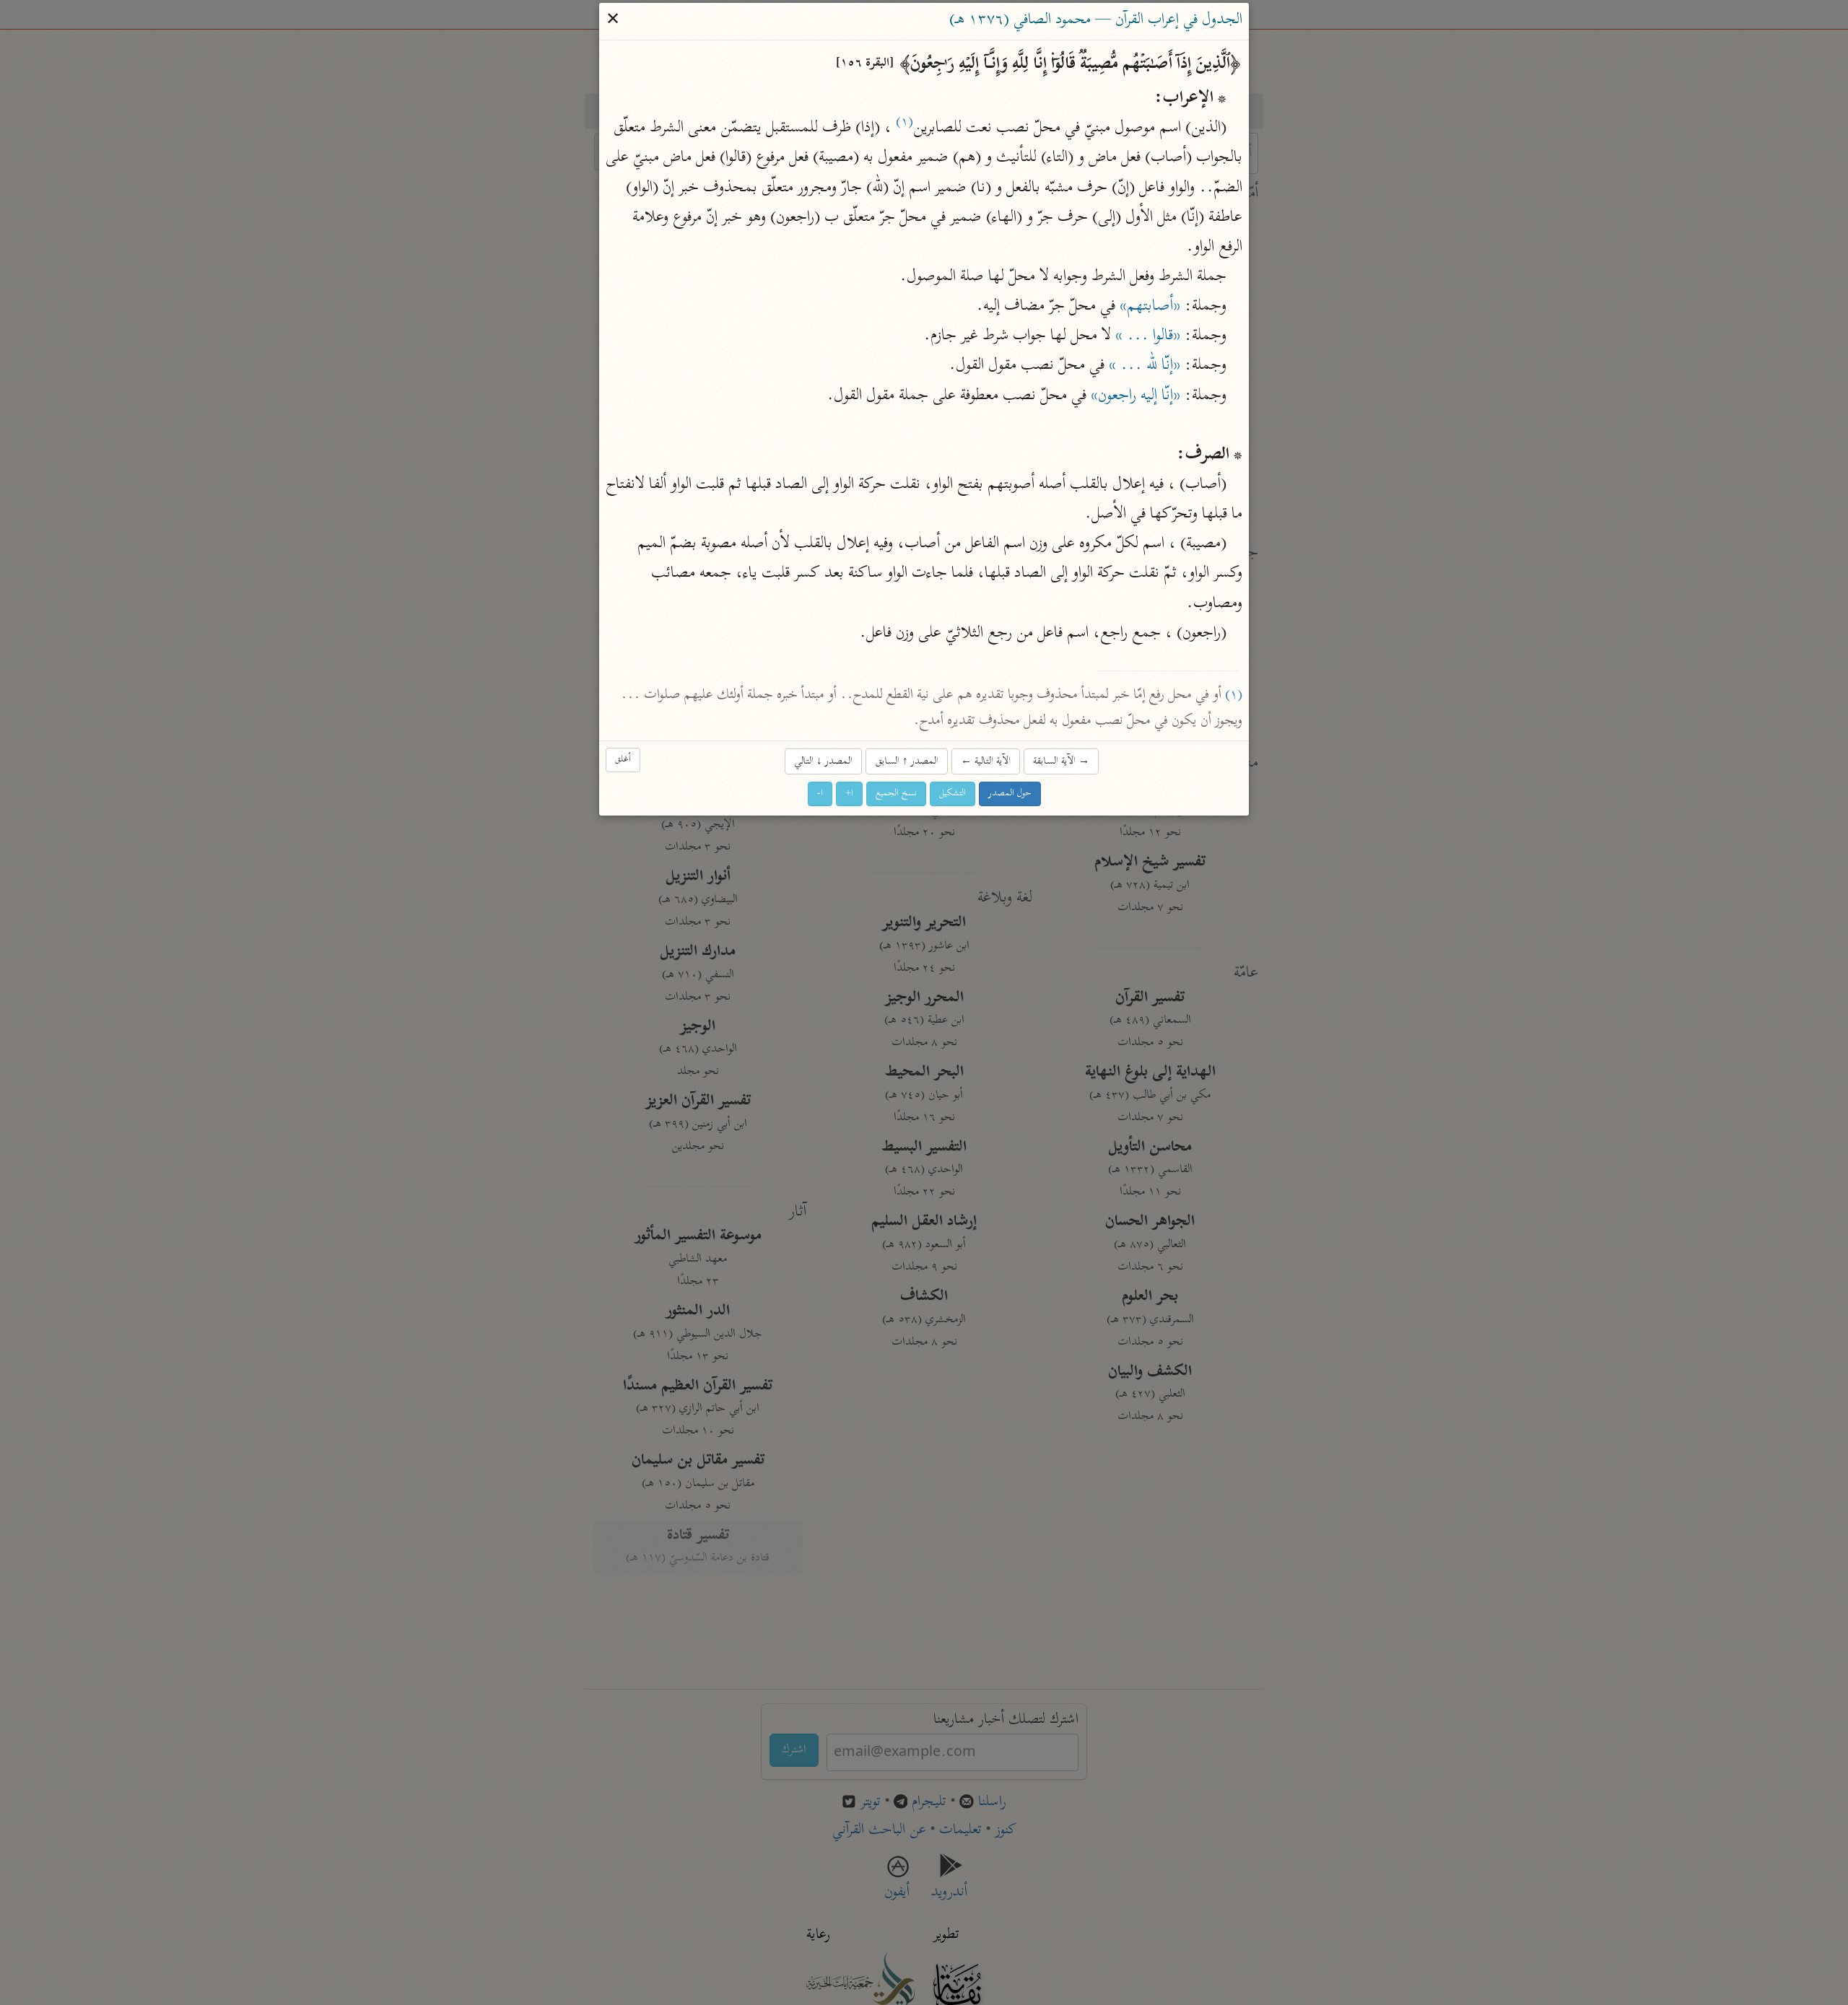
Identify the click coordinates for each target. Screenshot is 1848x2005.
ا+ (849, 794)
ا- (820, 794)
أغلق (623, 760)
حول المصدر (1010, 794)
